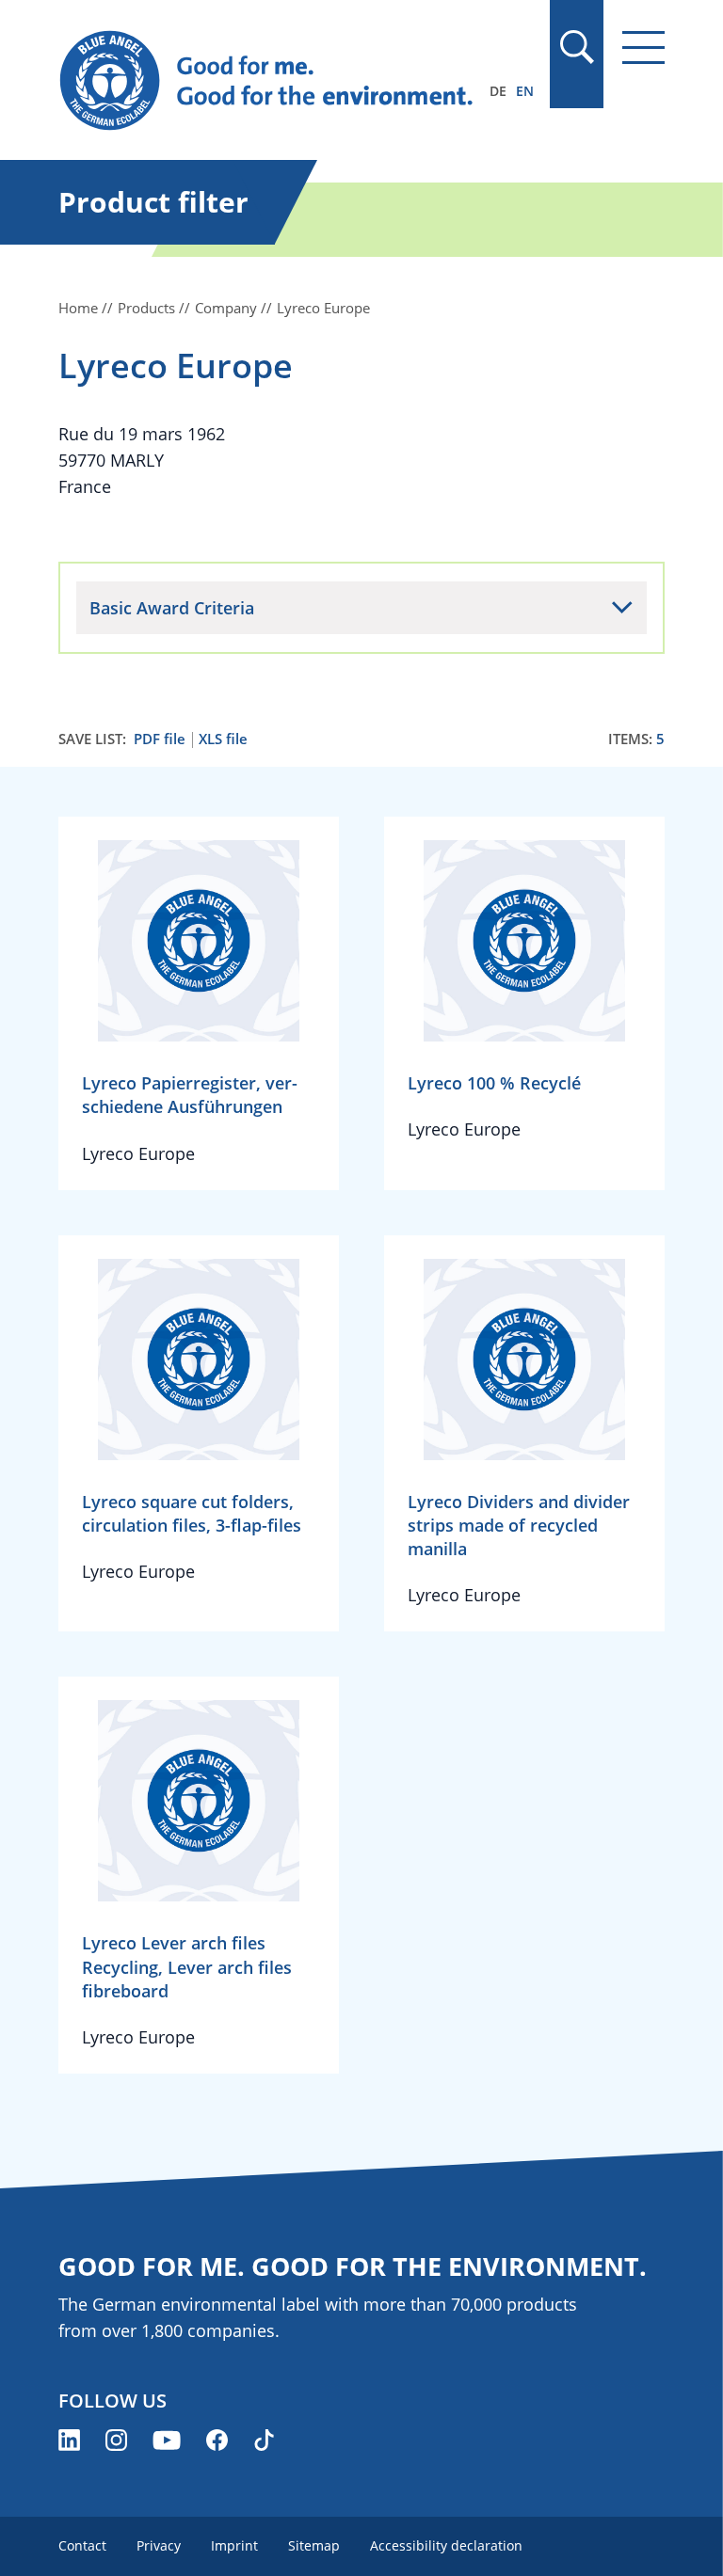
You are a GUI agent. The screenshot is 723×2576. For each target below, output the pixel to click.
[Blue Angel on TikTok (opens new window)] (264, 2440)
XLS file (223, 739)
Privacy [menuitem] (159, 2545)
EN (525, 91)
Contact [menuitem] (82, 2545)
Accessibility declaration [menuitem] (446, 2545)
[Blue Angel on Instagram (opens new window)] (116, 2440)
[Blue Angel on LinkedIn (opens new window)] (69, 2440)
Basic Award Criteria (172, 608)
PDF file (160, 739)
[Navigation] (643, 48)
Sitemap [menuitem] (314, 2545)
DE (498, 91)
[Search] (576, 47)
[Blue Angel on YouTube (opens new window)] (167, 2440)
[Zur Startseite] (270, 81)
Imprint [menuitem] (234, 2545)
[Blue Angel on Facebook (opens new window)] (217, 2440)
